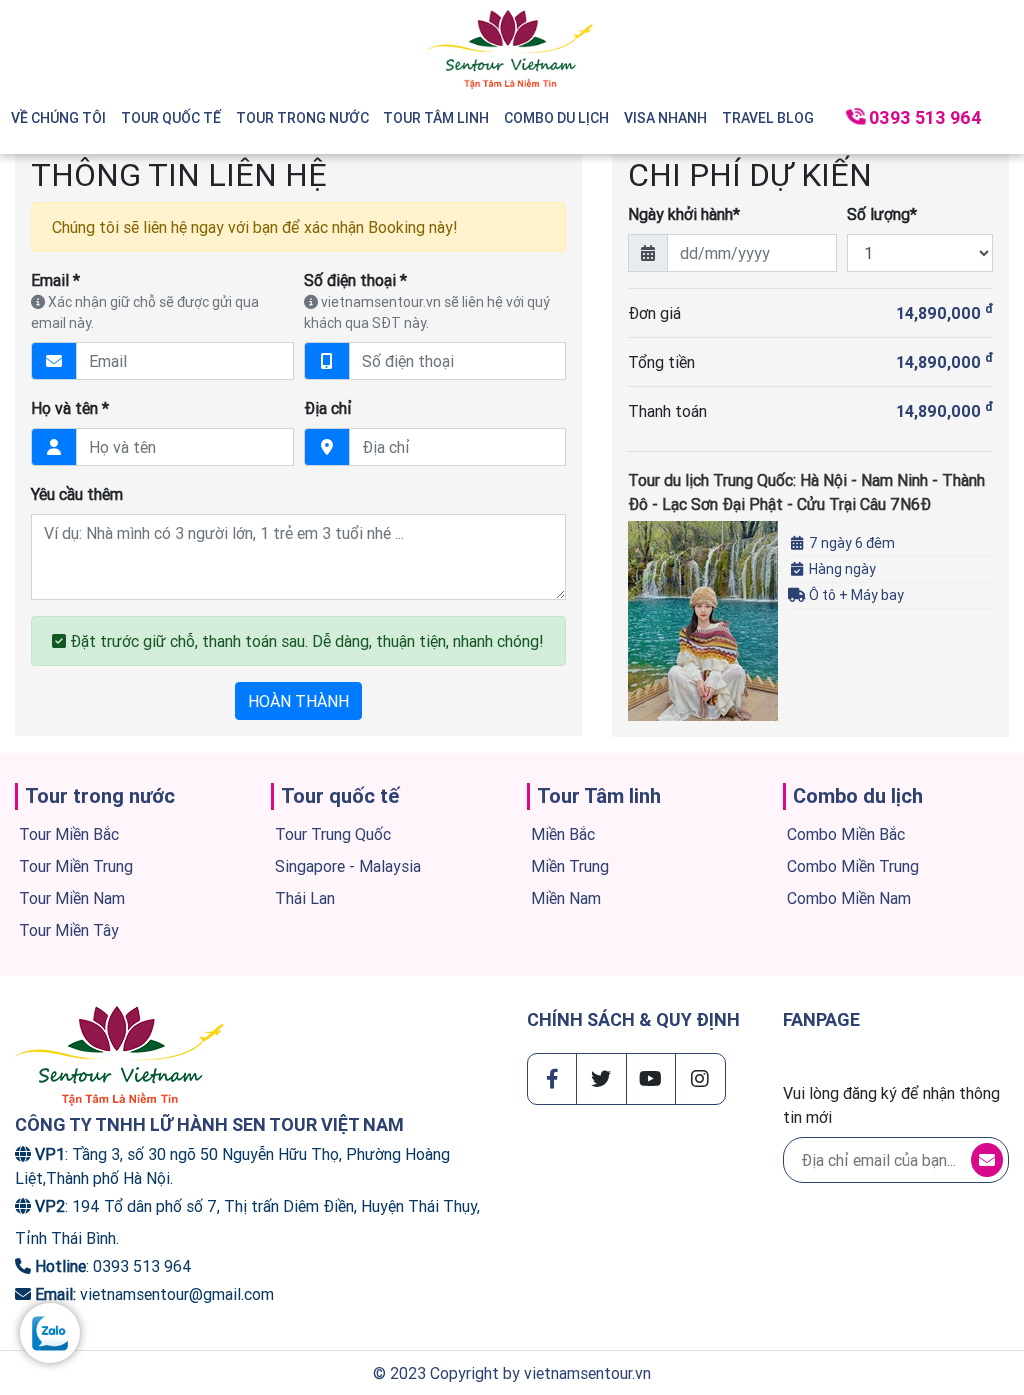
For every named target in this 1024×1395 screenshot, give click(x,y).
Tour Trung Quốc (333, 834)
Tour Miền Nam (72, 898)
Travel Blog (768, 118)
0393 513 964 (925, 117)
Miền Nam (566, 898)
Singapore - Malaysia (348, 866)
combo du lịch (556, 118)
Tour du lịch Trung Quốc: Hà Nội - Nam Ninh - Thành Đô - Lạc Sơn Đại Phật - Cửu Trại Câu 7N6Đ (806, 492)
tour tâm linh (436, 118)
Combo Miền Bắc (846, 834)
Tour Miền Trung (76, 866)
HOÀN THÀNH (298, 701)
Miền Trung (570, 866)
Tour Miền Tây (69, 930)
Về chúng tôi (58, 118)
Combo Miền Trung (853, 866)
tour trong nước (302, 118)
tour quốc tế (171, 118)
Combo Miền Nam (849, 898)
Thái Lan (305, 898)
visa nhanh (665, 118)
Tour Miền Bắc (69, 834)
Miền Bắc (563, 834)
